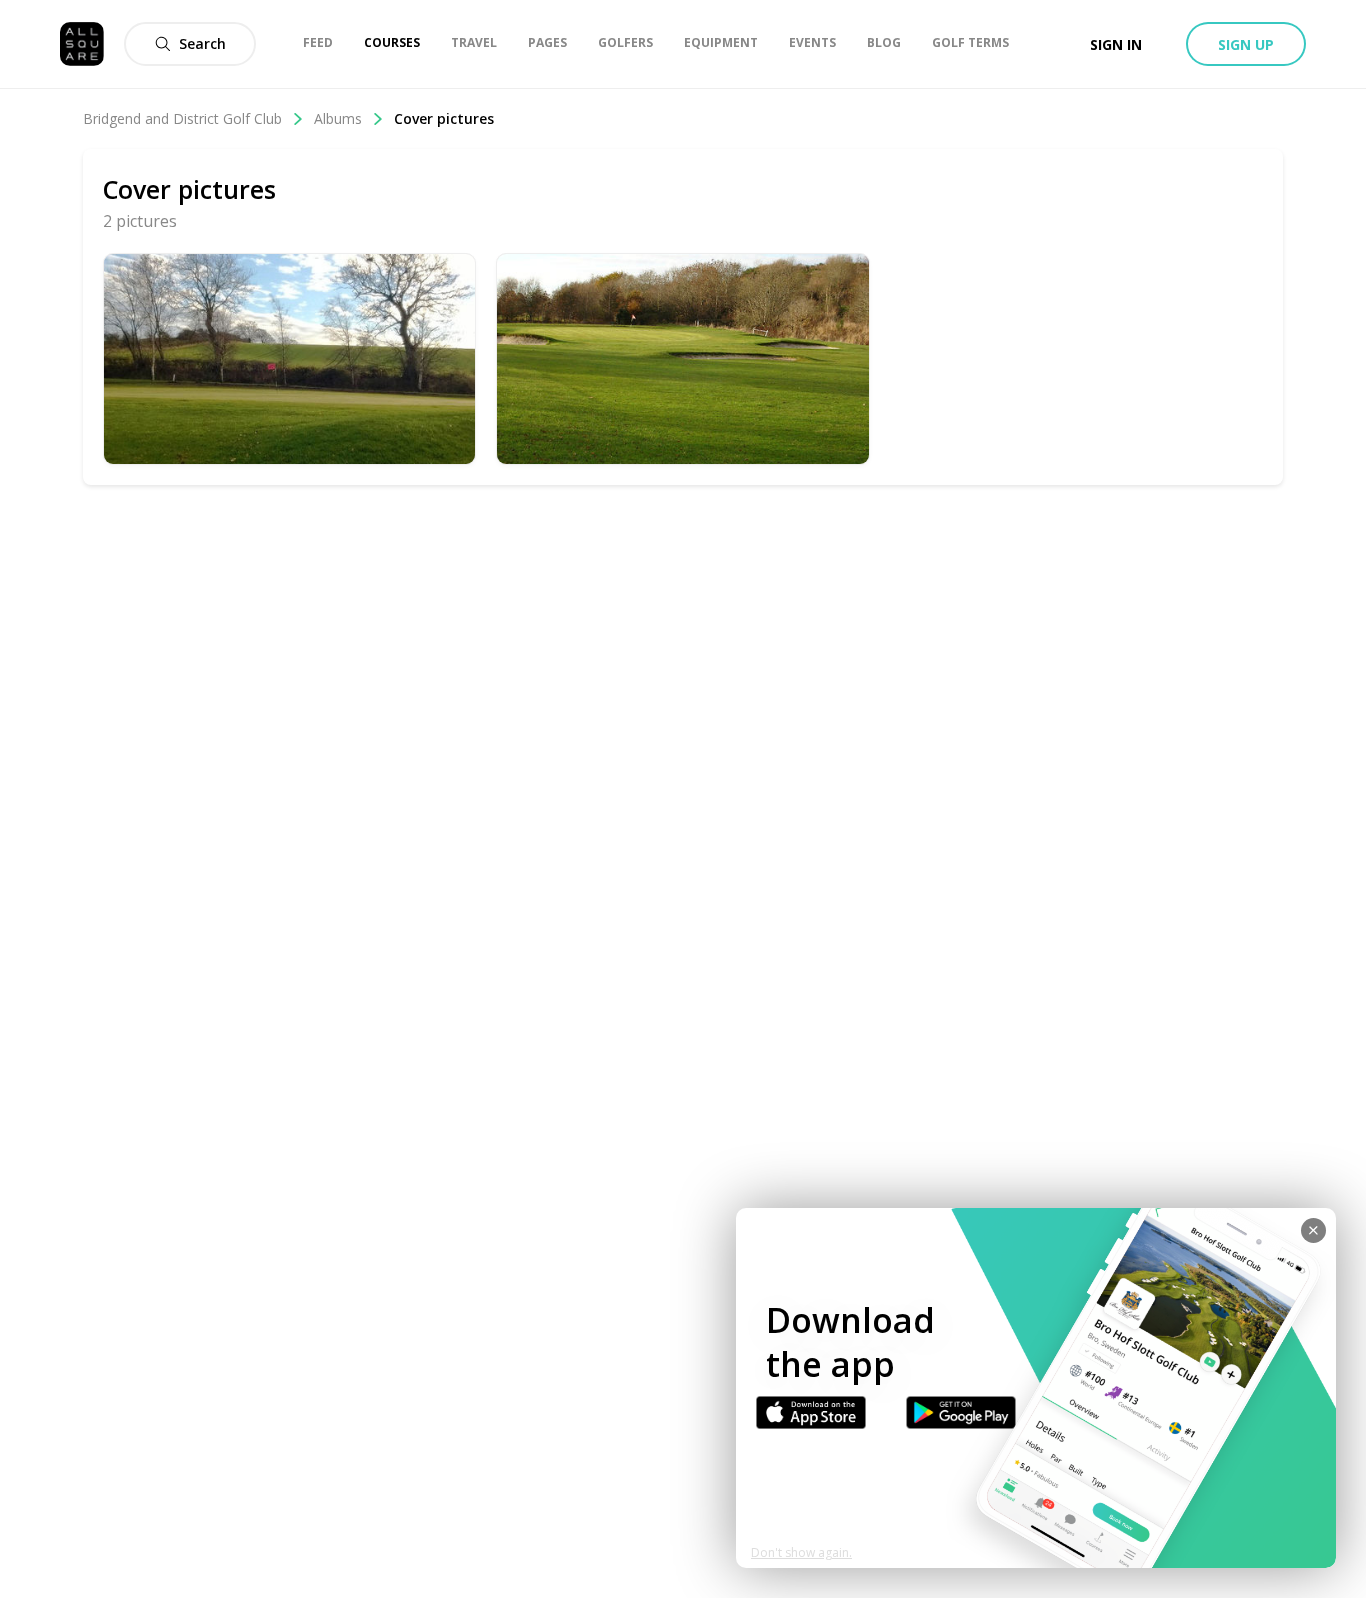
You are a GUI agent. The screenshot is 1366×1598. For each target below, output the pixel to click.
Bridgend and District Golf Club (182, 118)
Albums (338, 118)
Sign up (1246, 44)
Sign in (1116, 44)
